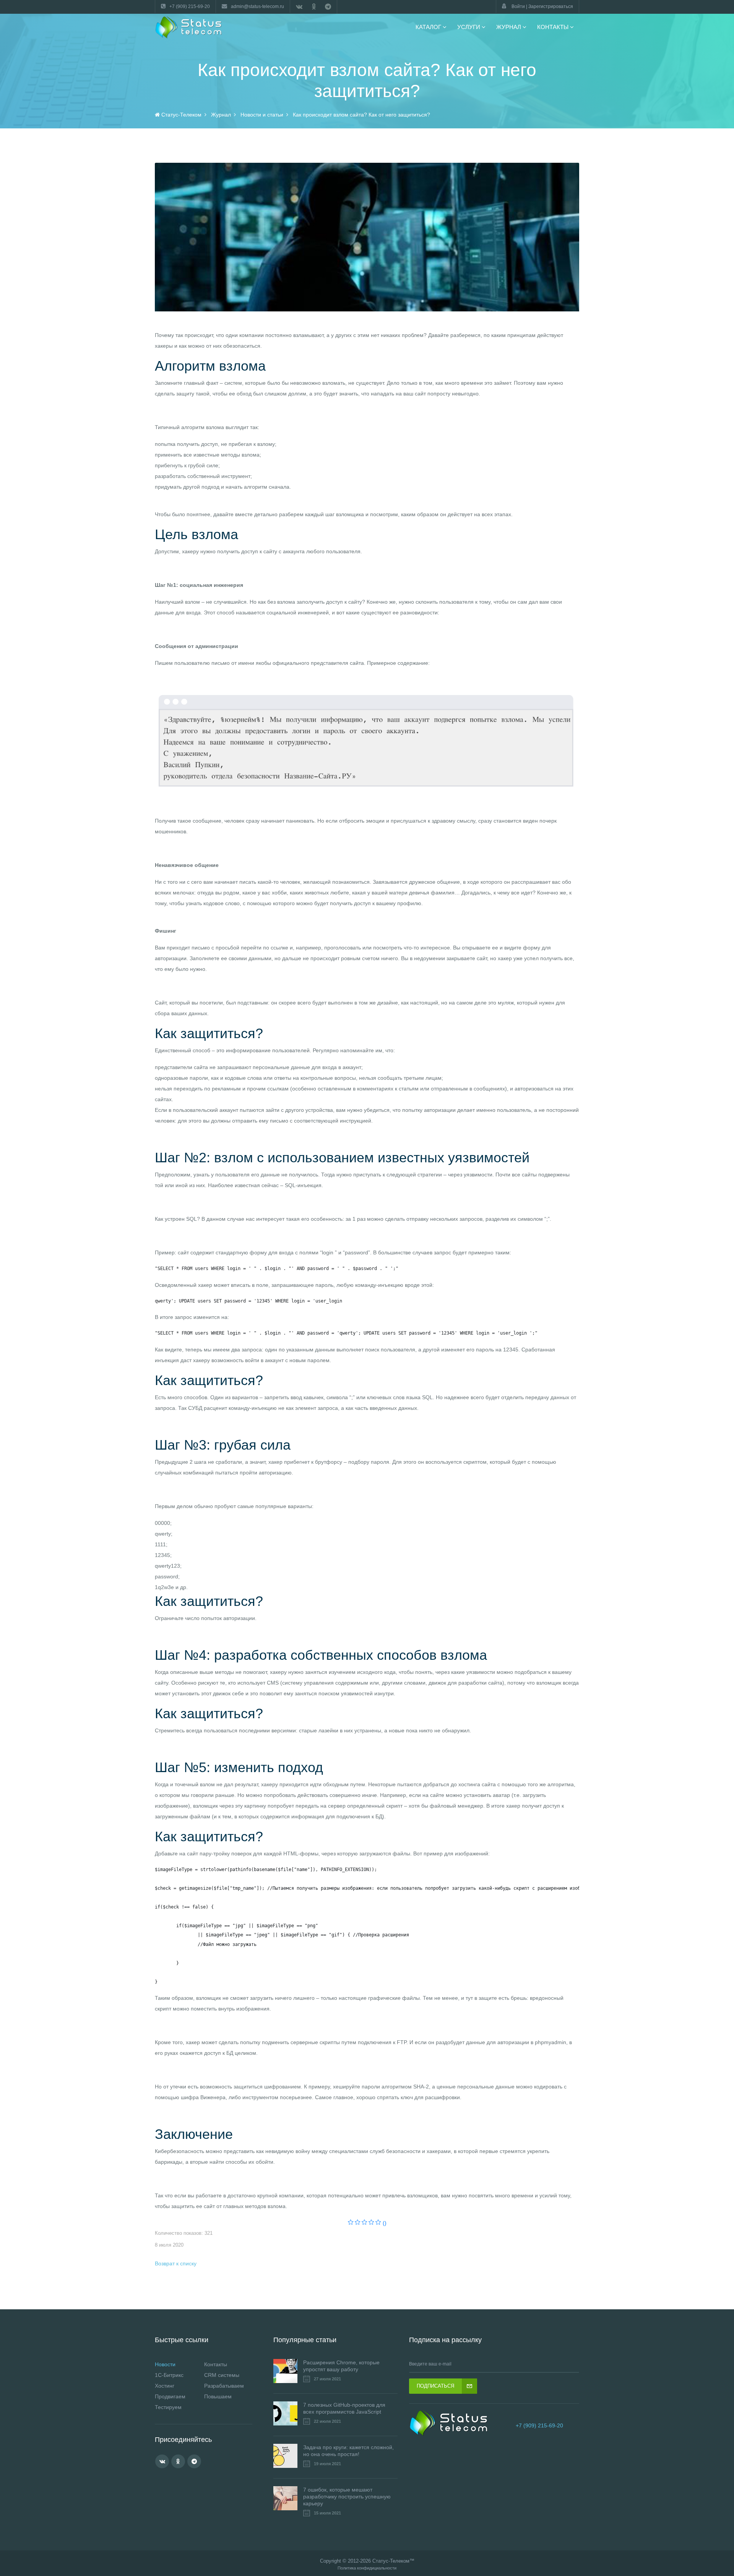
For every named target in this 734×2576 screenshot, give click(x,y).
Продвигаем (170, 2396)
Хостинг (165, 2386)
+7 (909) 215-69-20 (539, 2425)
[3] (365, 2223)
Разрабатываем (224, 2386)
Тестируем (168, 2407)
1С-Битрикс (169, 2375)
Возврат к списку (176, 2263)
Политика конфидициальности (367, 2568)
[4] (371, 2223)
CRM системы (222, 2375)
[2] (358, 2223)
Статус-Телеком (391, 2561)
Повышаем (218, 2396)
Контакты (216, 2364)
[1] (351, 2223)
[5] (378, 2223)
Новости (165, 2364)
